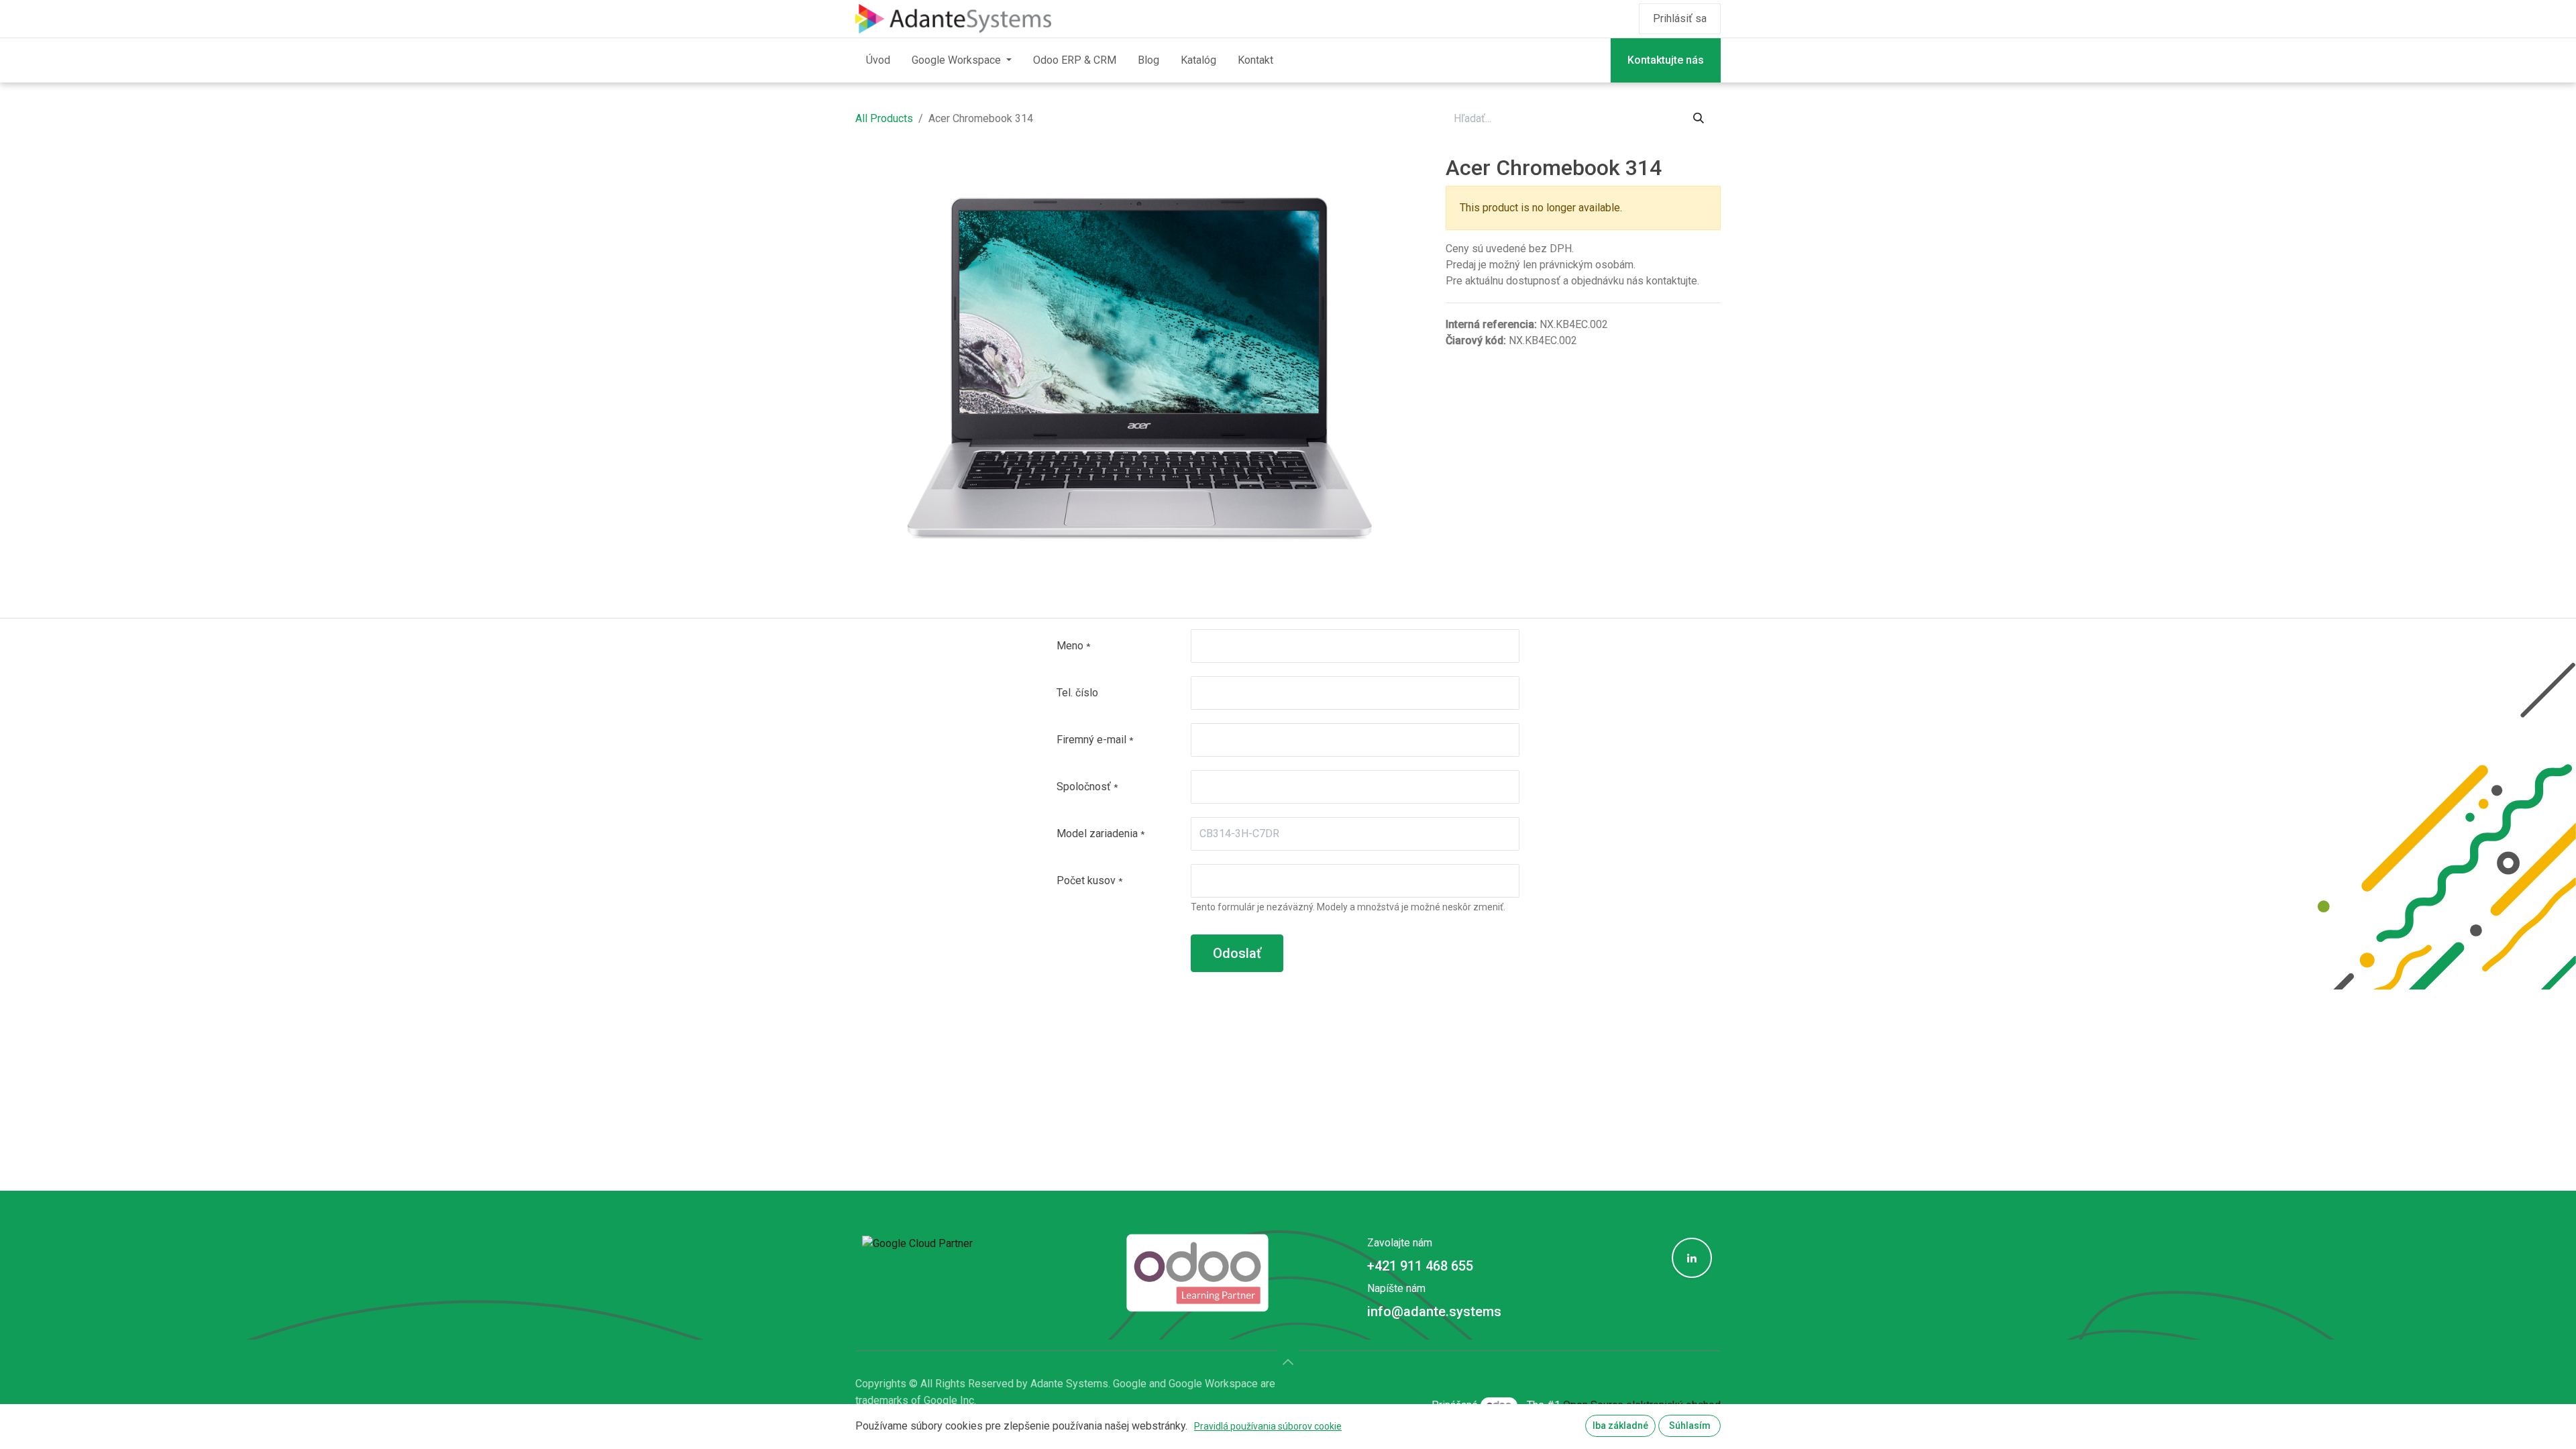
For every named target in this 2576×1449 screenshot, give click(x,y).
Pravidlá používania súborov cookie (1268, 1426)
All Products (884, 118)
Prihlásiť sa (1680, 18)
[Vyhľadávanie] (1699, 119)
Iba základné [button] (1620, 1426)
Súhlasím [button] (1690, 1426)
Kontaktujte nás (1666, 60)
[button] (1288, 1362)
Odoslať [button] (1237, 953)
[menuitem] (878, 60)
